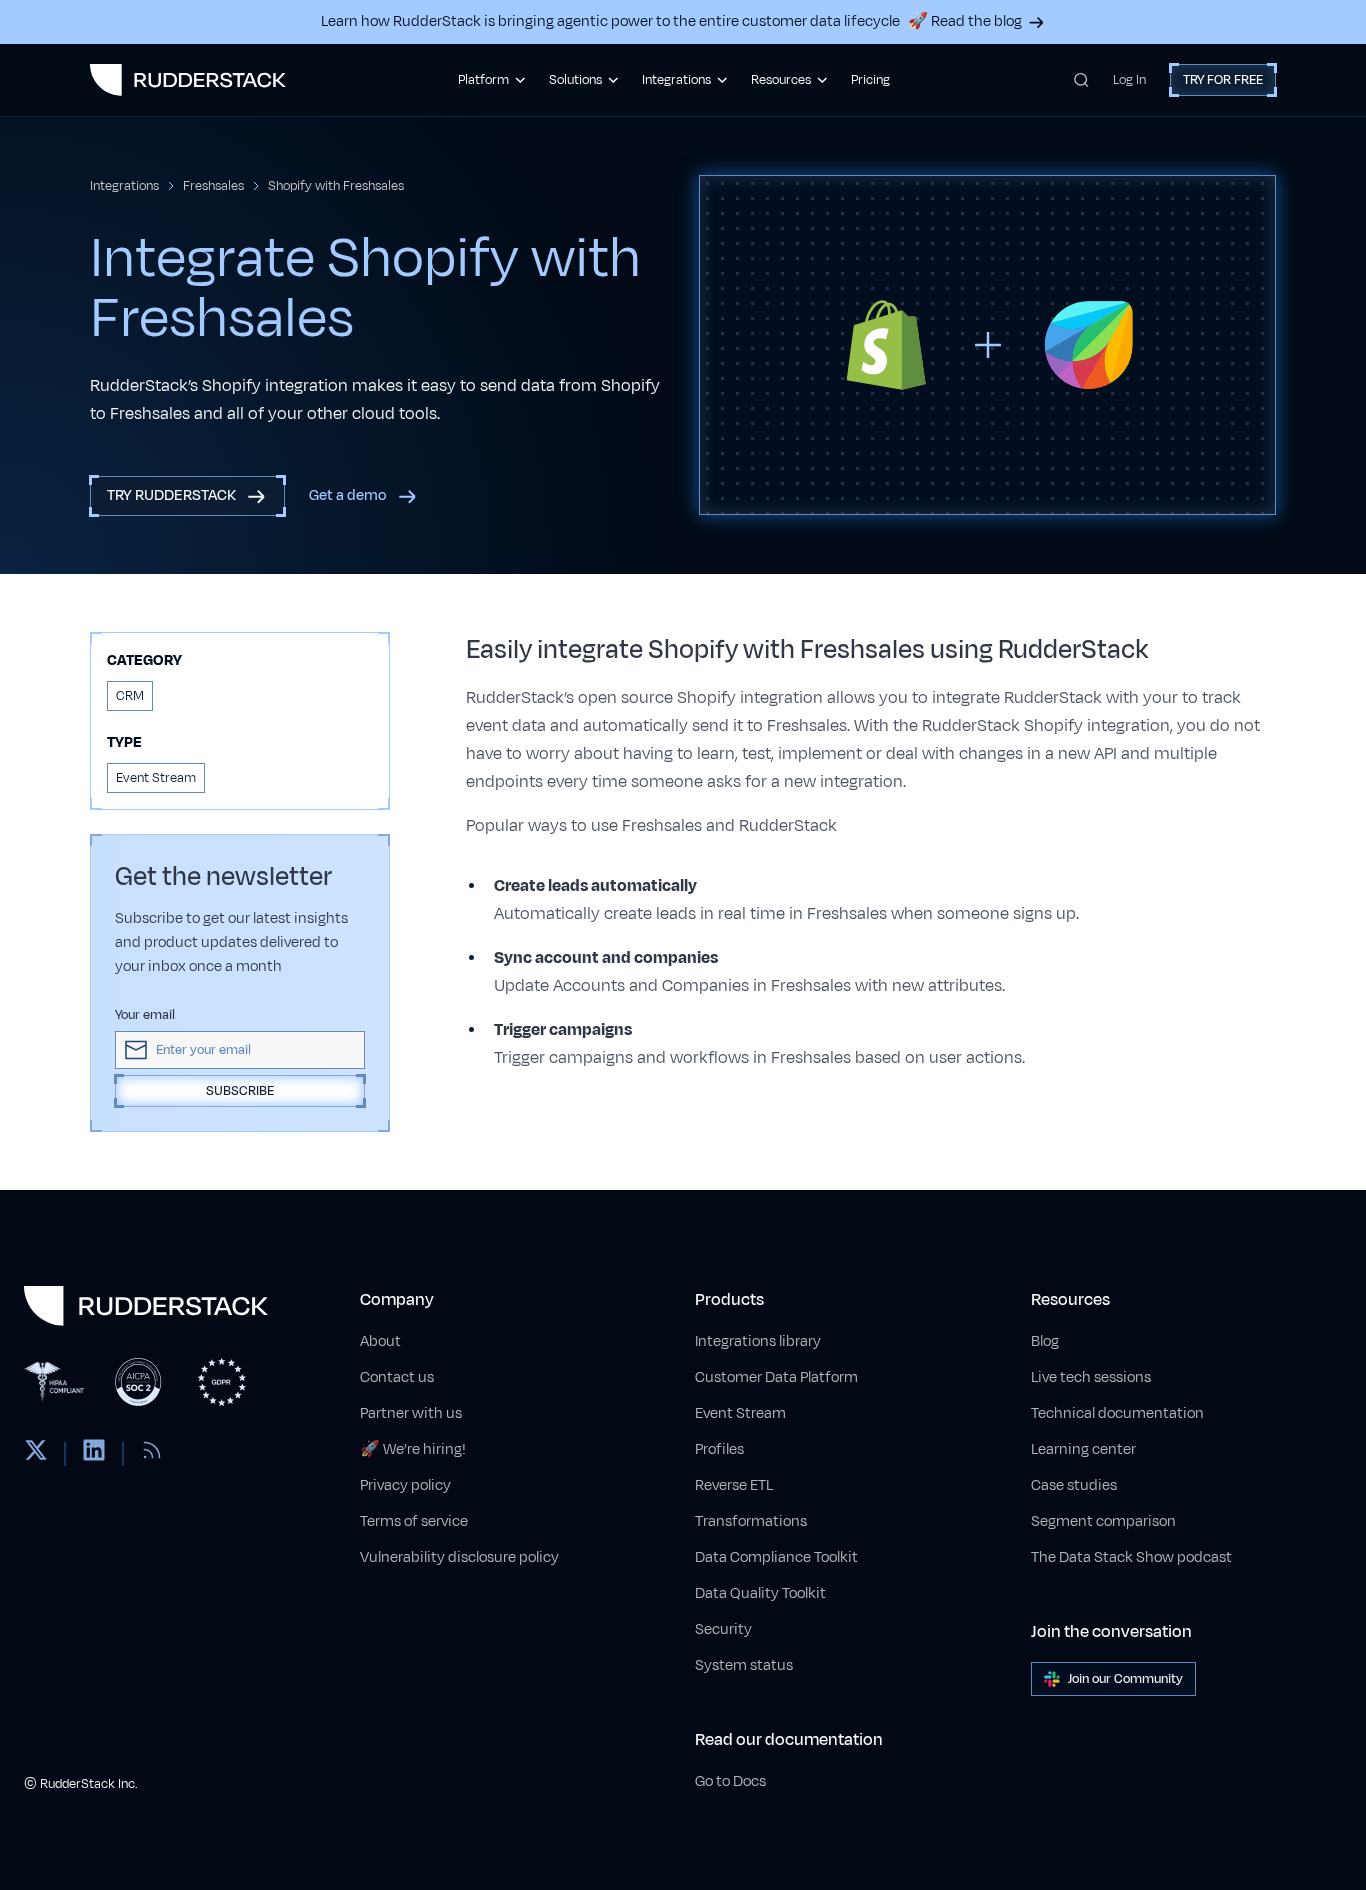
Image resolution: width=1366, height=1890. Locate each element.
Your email (145, 1015)
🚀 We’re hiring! (413, 1449)
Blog (1045, 1341)
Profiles (719, 1449)
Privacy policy (405, 1485)
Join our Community (1125, 1679)
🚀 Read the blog (965, 21)
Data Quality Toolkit (760, 1593)
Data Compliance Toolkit (776, 1557)
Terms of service (414, 1521)
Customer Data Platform (776, 1377)
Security (723, 1629)
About (380, 1341)
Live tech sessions (1091, 1377)
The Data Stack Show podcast (1131, 1557)
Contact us (397, 1377)
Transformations (751, 1521)
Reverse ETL (734, 1485)
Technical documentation (1117, 1413)
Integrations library (758, 1341)
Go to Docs (730, 1781)
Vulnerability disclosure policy (459, 1557)
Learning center (1083, 1449)
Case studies (1074, 1485)
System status (744, 1665)
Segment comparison (1103, 1521)
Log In (1129, 80)
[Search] (1081, 80)
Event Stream (740, 1413)
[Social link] (36, 1454)
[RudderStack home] (188, 80)
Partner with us (411, 1413)
